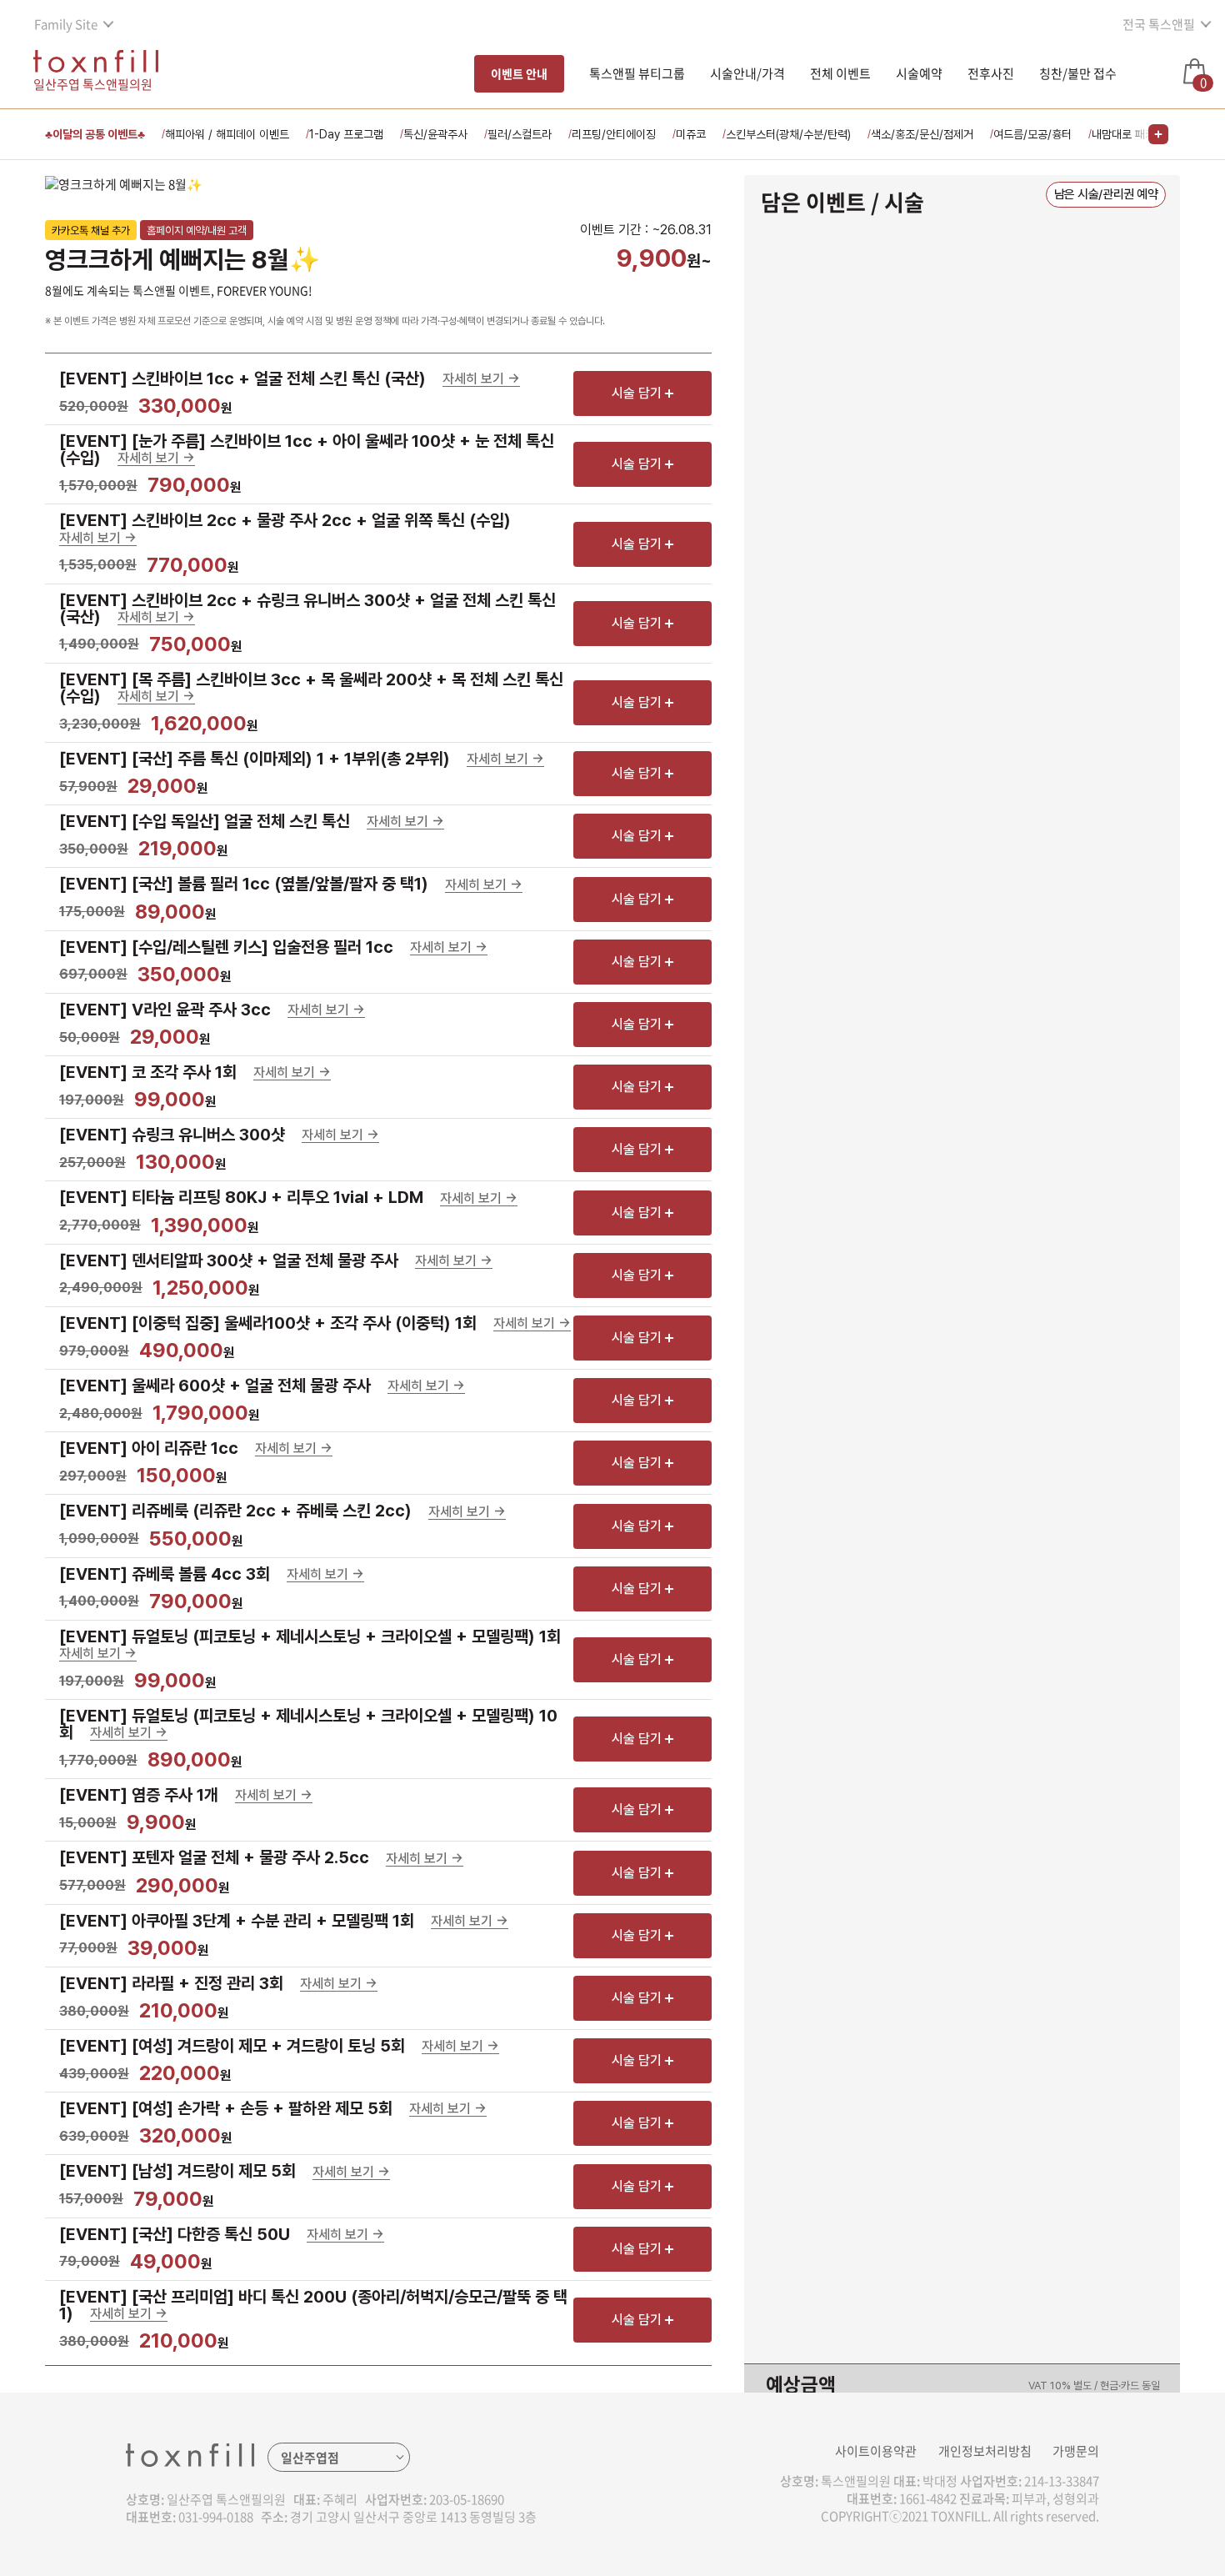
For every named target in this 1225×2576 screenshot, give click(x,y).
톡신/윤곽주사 (435, 134)
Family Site (66, 24)
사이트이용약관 (876, 2451)
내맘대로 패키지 (1128, 134)
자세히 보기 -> (481, 380)
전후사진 (991, 73)
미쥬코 (691, 134)
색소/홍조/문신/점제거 (922, 134)
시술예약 (919, 73)
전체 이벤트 (840, 73)
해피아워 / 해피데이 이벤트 (227, 134)
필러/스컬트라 (520, 134)
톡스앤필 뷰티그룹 (637, 73)
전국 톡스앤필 (1159, 24)
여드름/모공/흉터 (1032, 134)
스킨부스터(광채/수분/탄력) (788, 134)
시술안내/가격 (747, 73)
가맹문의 (1076, 2451)
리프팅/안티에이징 (614, 134)
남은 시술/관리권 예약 (1106, 194)
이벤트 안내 (519, 73)
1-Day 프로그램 (346, 134)
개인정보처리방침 (985, 2451)
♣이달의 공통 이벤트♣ (95, 134)
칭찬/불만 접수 (1078, 73)
